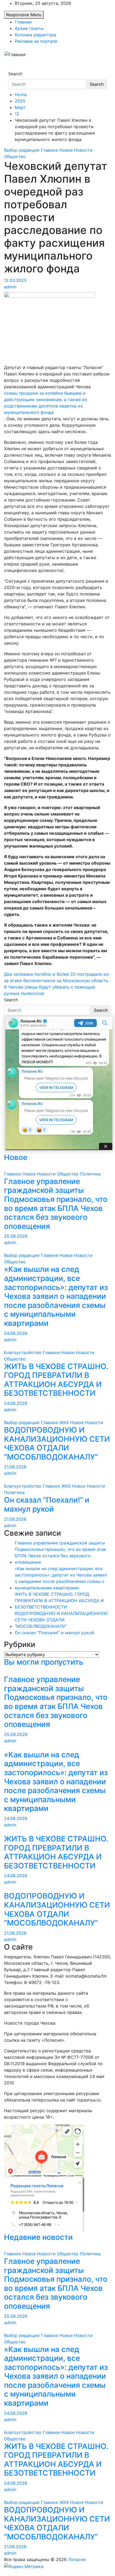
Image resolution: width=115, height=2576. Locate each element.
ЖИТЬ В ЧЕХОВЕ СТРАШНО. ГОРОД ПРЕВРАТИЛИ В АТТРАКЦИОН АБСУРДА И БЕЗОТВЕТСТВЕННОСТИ (56, 1380)
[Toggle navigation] (12, 69)
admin (10, 287)
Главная (23, 22)
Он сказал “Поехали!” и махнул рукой (47, 1505)
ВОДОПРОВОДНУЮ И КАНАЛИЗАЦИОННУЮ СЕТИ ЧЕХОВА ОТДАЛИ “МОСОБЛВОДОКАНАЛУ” (57, 1444)
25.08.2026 (16, 1236)
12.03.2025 (15, 280)
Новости (83, 150)
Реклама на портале (36, 41)
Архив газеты (29, 28)
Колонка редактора (35, 35)
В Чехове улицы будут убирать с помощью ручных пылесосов (50, 990)
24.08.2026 (16, 1333)
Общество (15, 156)
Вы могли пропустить (44, 1662)
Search (15, 74)
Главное (49, 150)
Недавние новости (38, 2237)
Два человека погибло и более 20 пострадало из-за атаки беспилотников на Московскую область (57, 977)
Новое (66, 150)
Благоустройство (23, 1352)
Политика (90, 1174)
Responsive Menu (24, 15)
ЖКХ (64, 1422)
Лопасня (77, 2559)
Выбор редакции (22, 150)
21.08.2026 (15, 1467)
